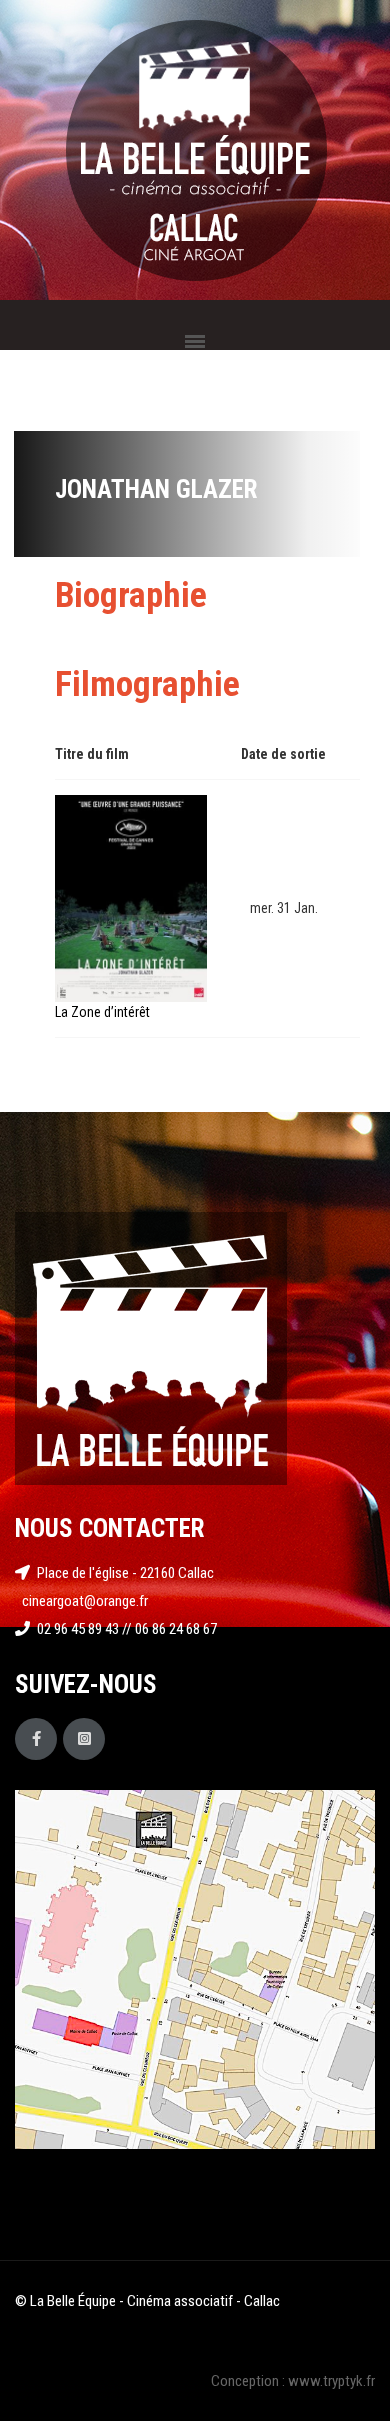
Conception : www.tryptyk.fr (293, 2381)
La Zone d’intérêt (102, 1012)
